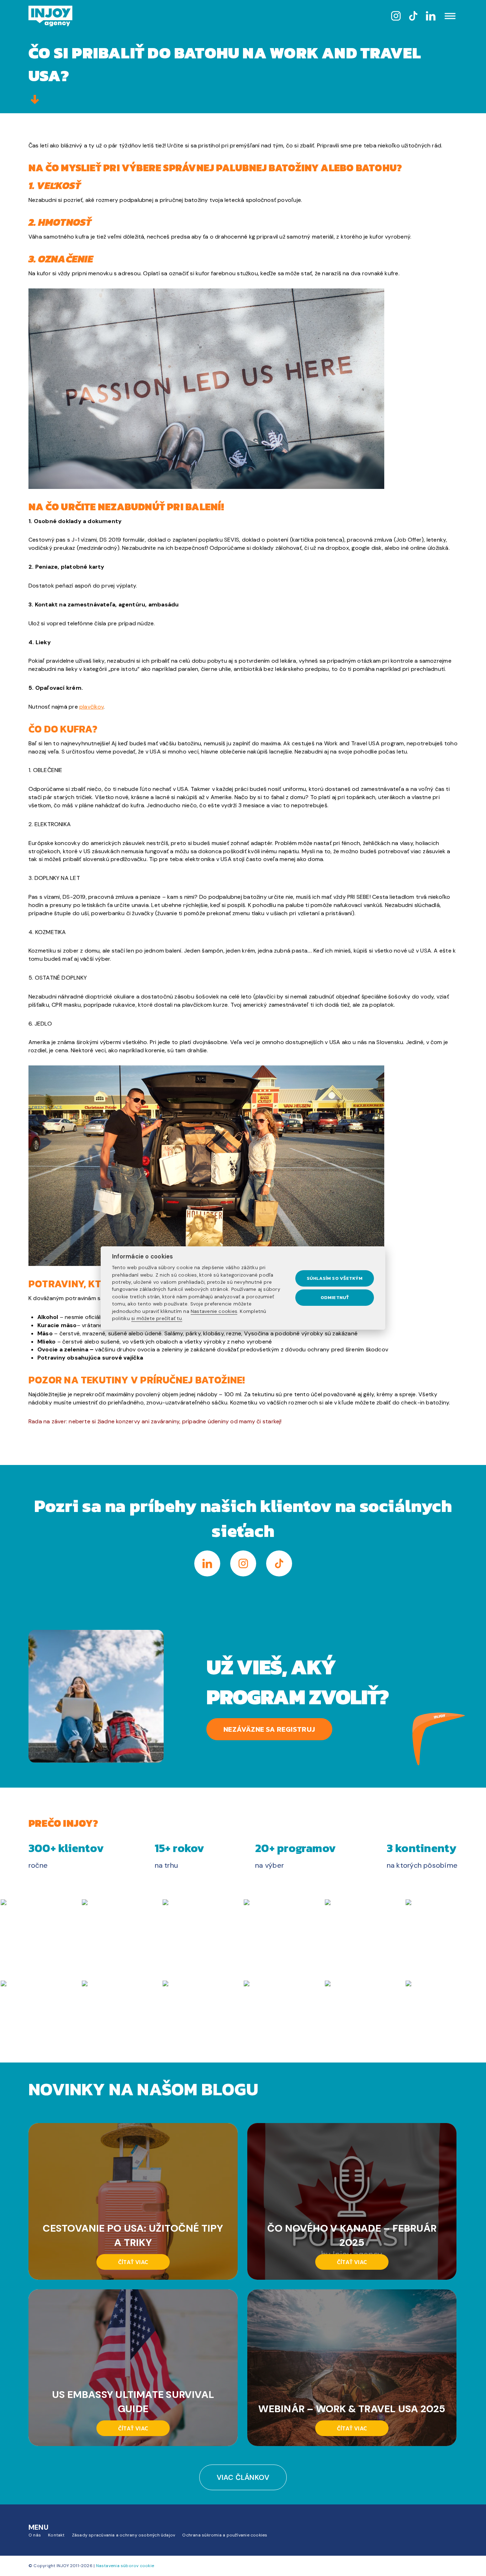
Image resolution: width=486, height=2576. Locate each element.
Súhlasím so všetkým (335, 1278)
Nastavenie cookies (214, 1311)
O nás (35, 2535)
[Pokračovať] (35, 100)
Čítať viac (133, 2262)
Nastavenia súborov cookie (125, 2566)
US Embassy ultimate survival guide (133, 2401)
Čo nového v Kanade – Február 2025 (352, 2235)
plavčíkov (91, 707)
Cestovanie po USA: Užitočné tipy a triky (133, 2235)
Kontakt (56, 2535)
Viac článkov (243, 2477)
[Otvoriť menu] (450, 17)
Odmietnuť (335, 1297)
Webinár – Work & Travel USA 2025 (352, 2408)
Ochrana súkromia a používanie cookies (225, 2535)
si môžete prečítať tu (157, 1318)
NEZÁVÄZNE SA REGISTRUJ (269, 1729)
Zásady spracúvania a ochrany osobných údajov (124, 2535)
